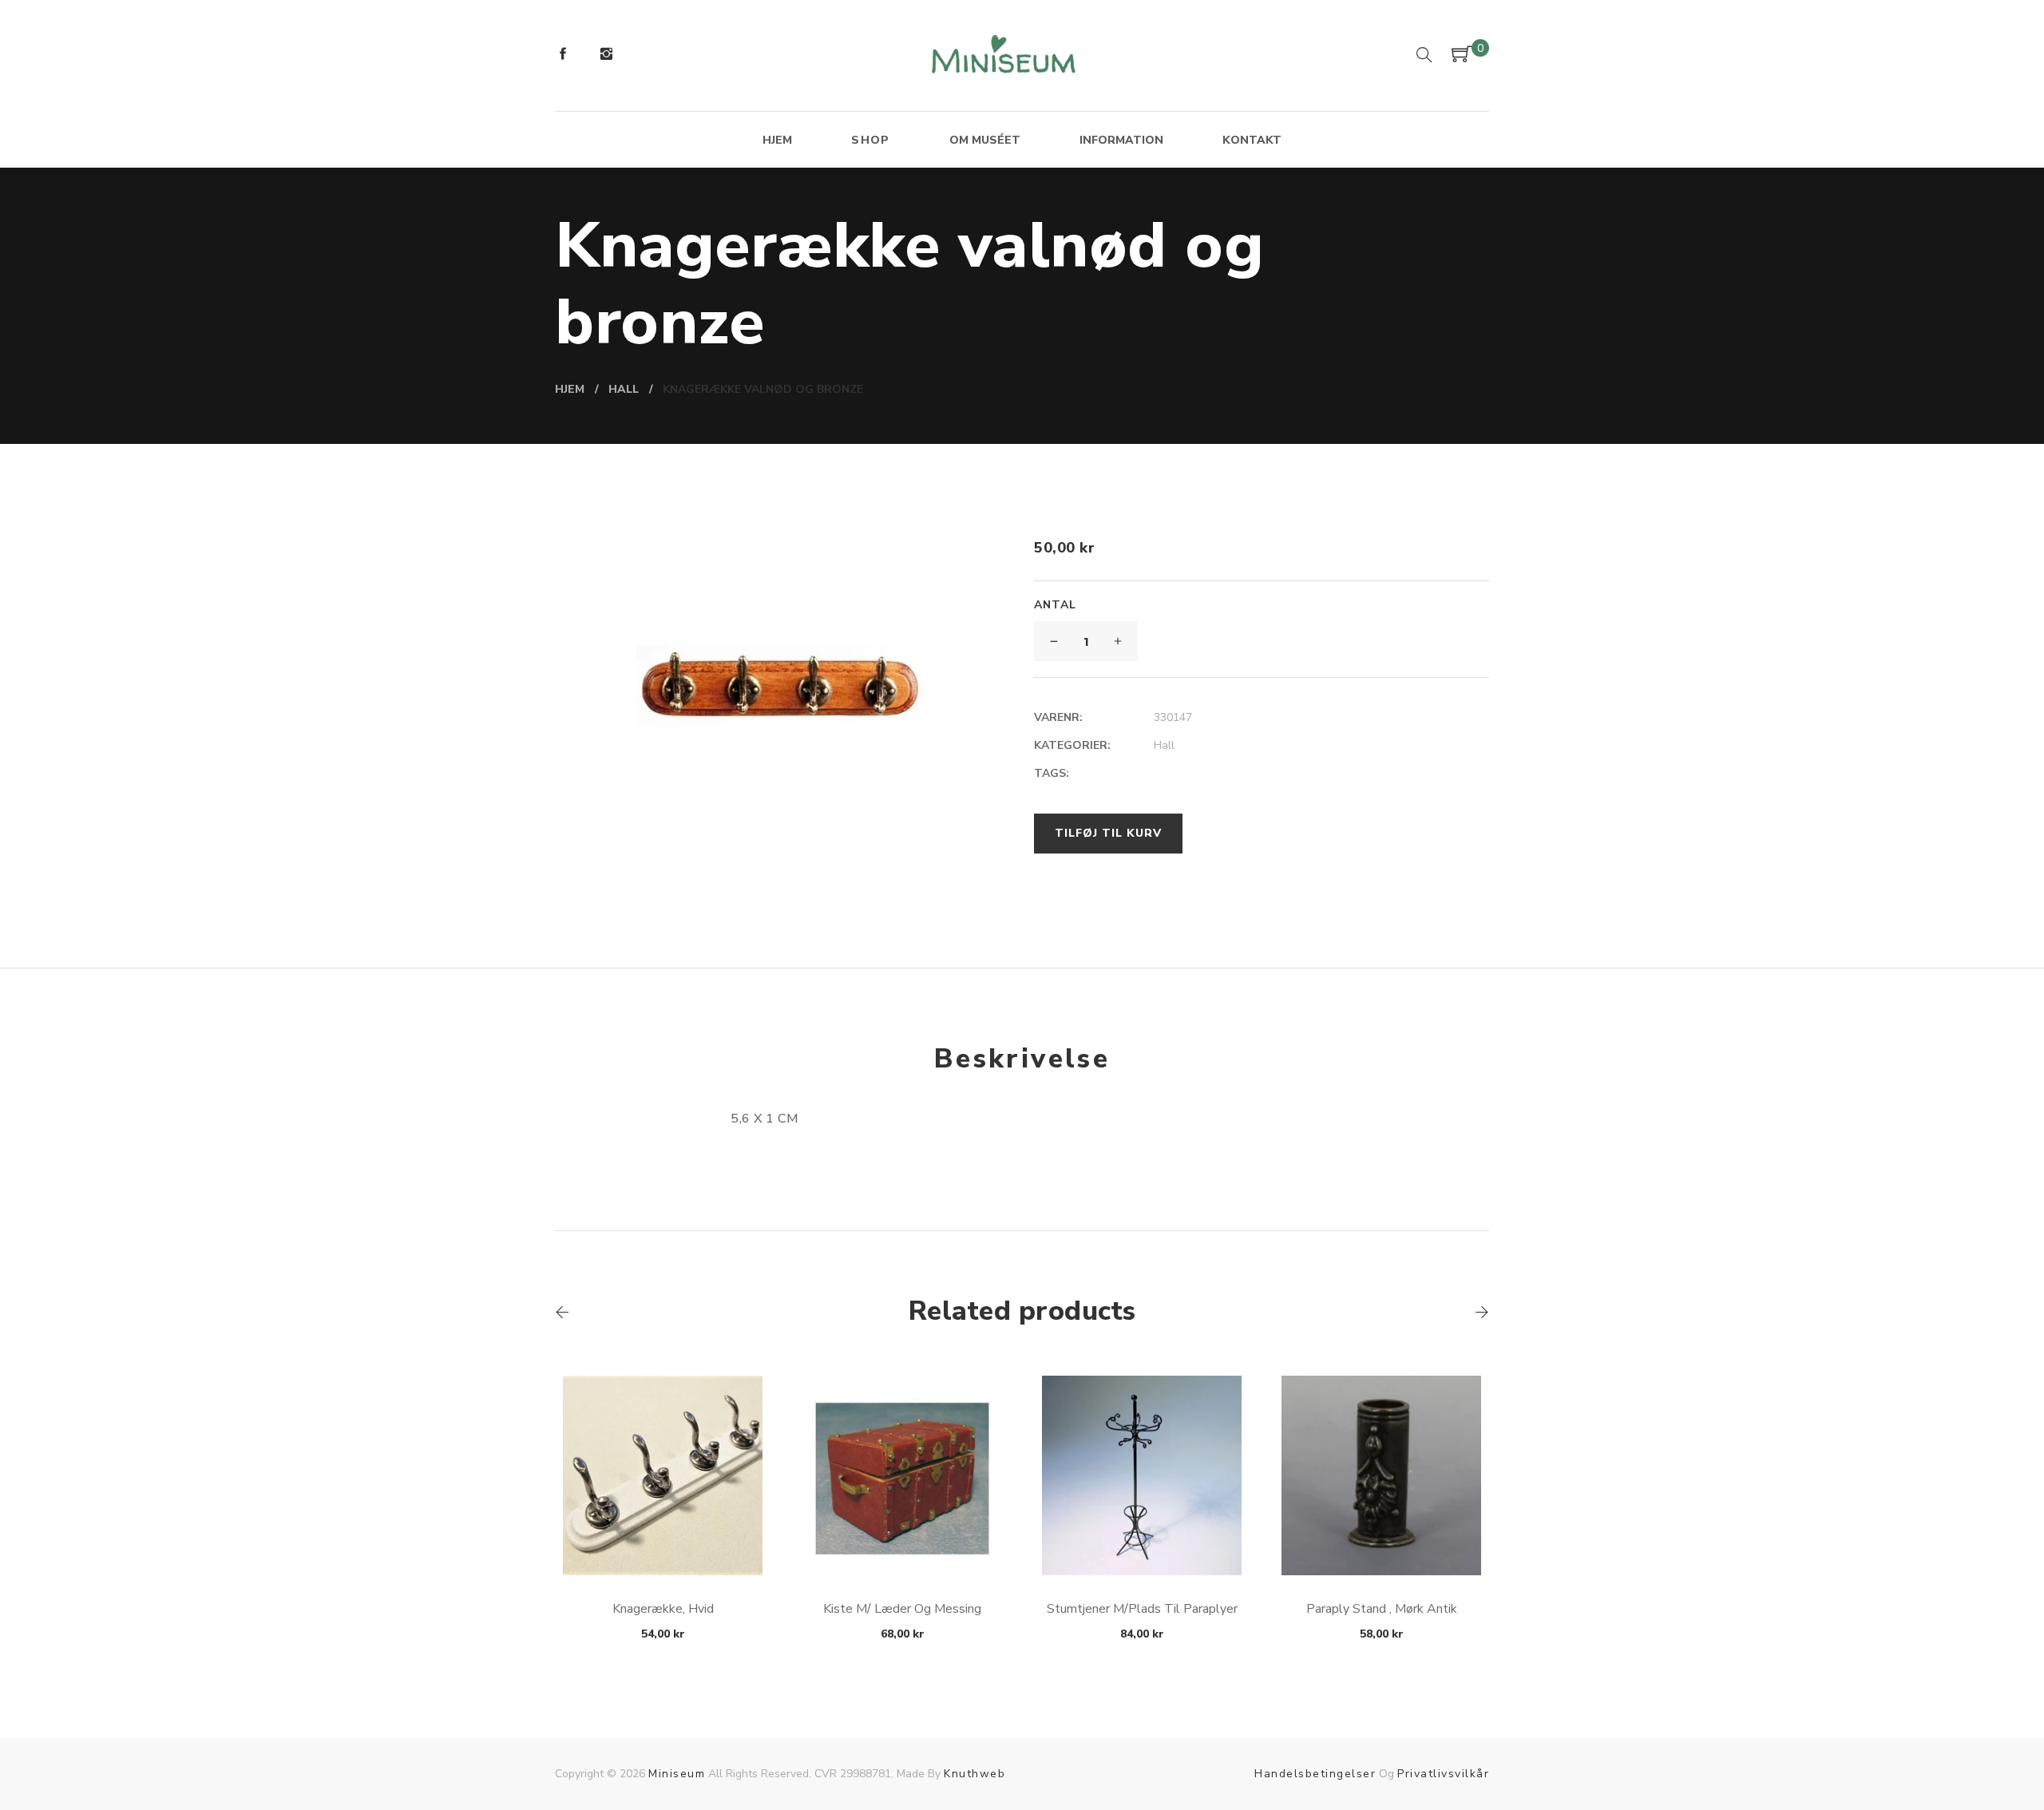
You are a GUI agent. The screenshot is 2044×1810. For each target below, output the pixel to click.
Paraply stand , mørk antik (1382, 1609)
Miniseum (677, 1774)
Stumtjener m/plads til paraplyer (1142, 1609)
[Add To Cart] (663, 1537)
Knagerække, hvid (663, 1609)
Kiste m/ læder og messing (902, 1609)
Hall (1164, 745)
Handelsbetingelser (1315, 1774)
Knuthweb (974, 1774)
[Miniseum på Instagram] (606, 56)
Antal (1055, 605)
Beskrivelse (1022, 1059)
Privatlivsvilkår (1443, 1774)
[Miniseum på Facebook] (563, 56)
